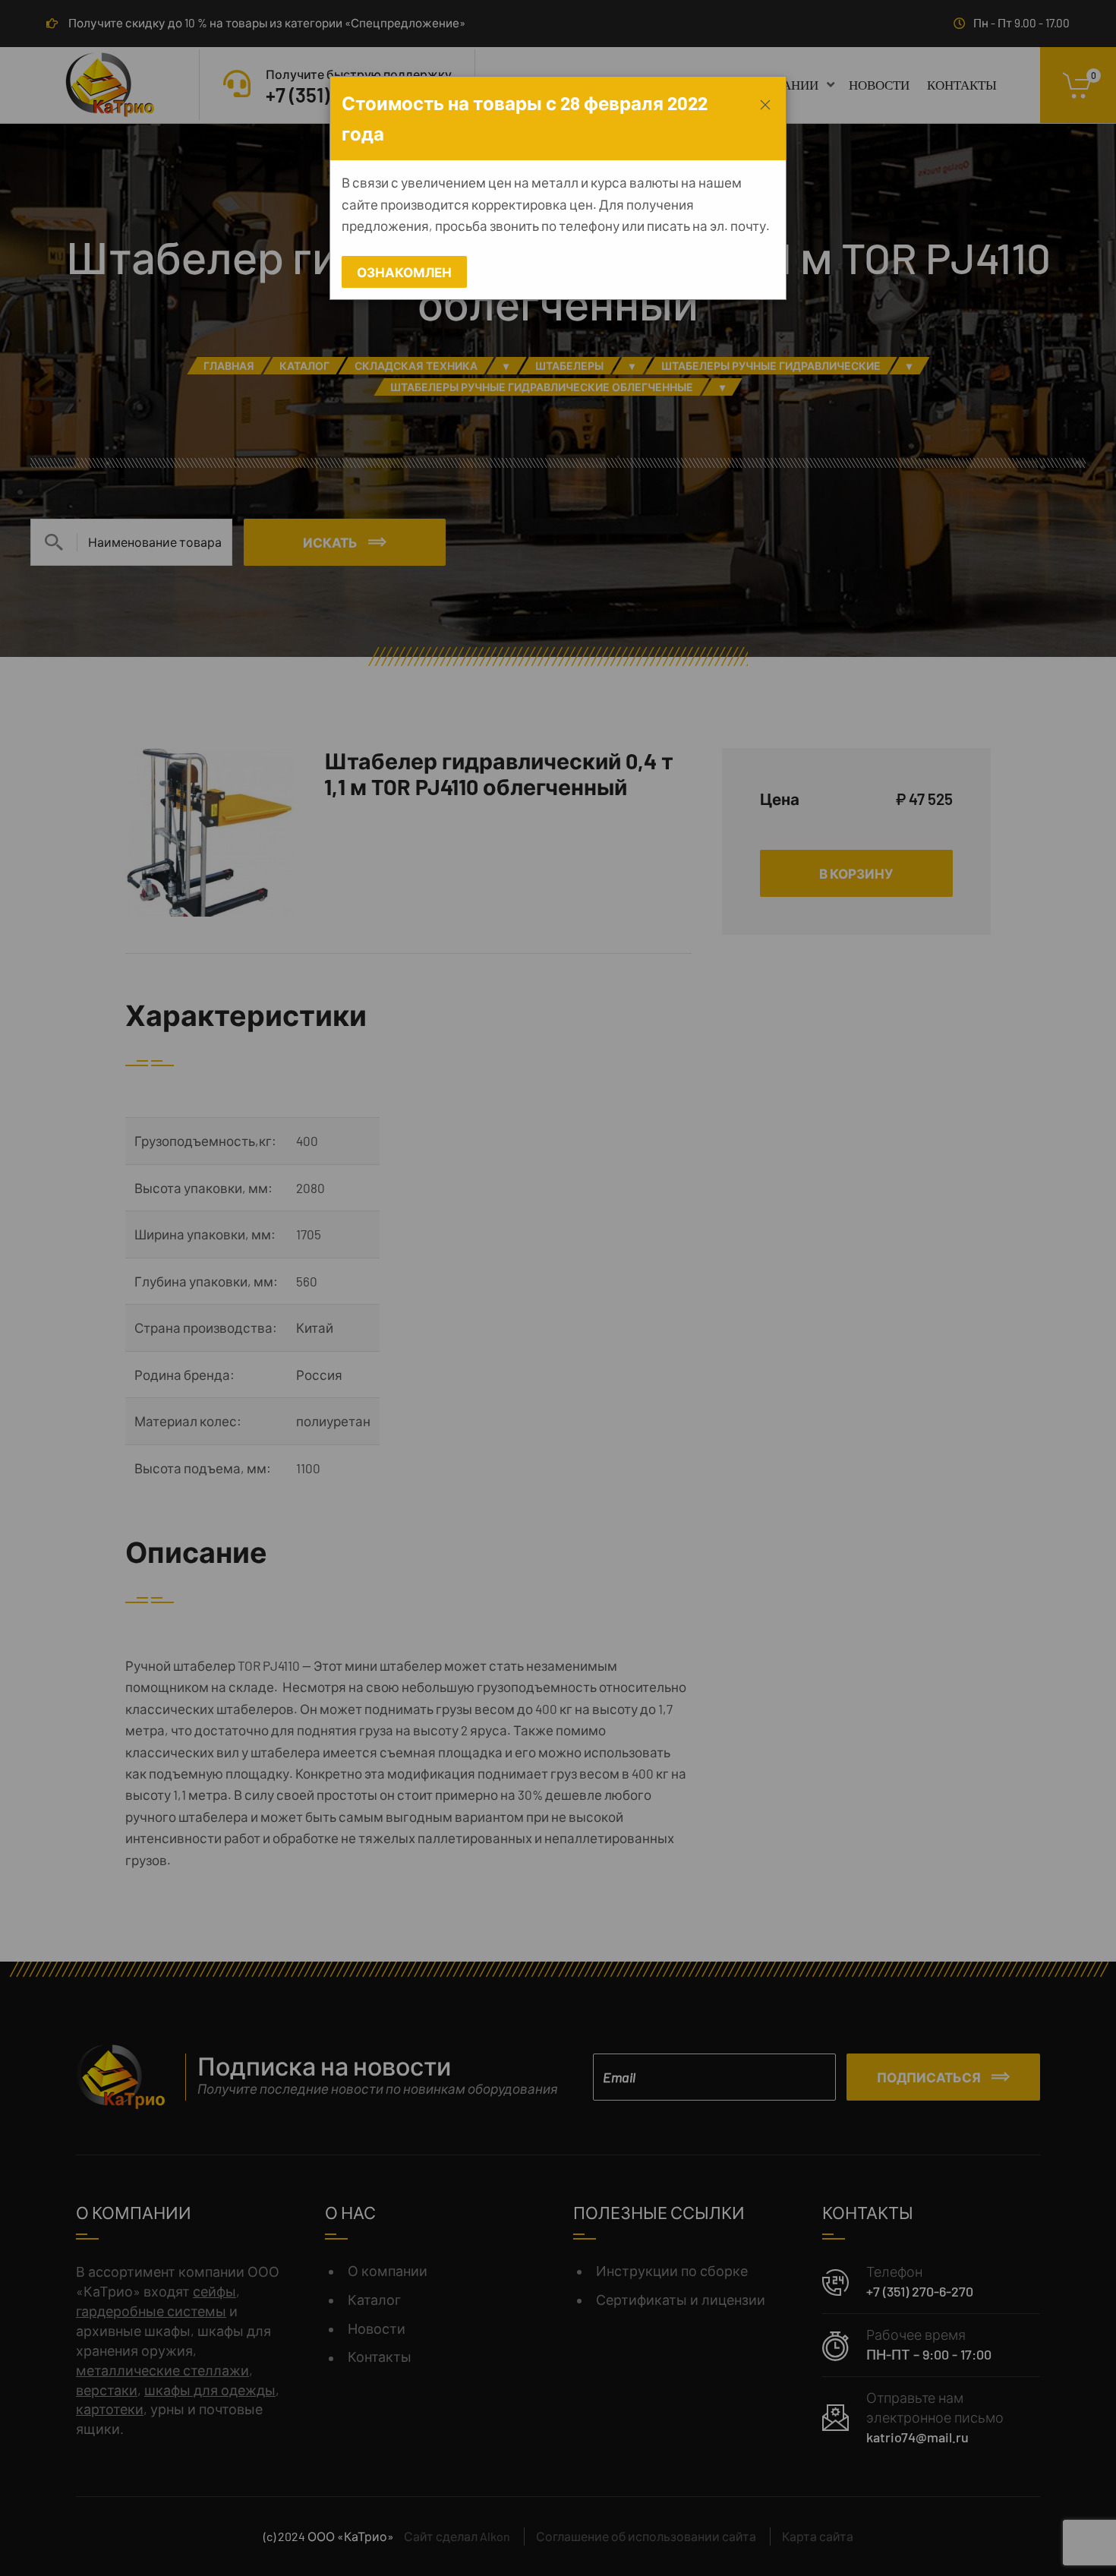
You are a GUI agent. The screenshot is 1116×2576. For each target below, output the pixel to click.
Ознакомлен (404, 272)
